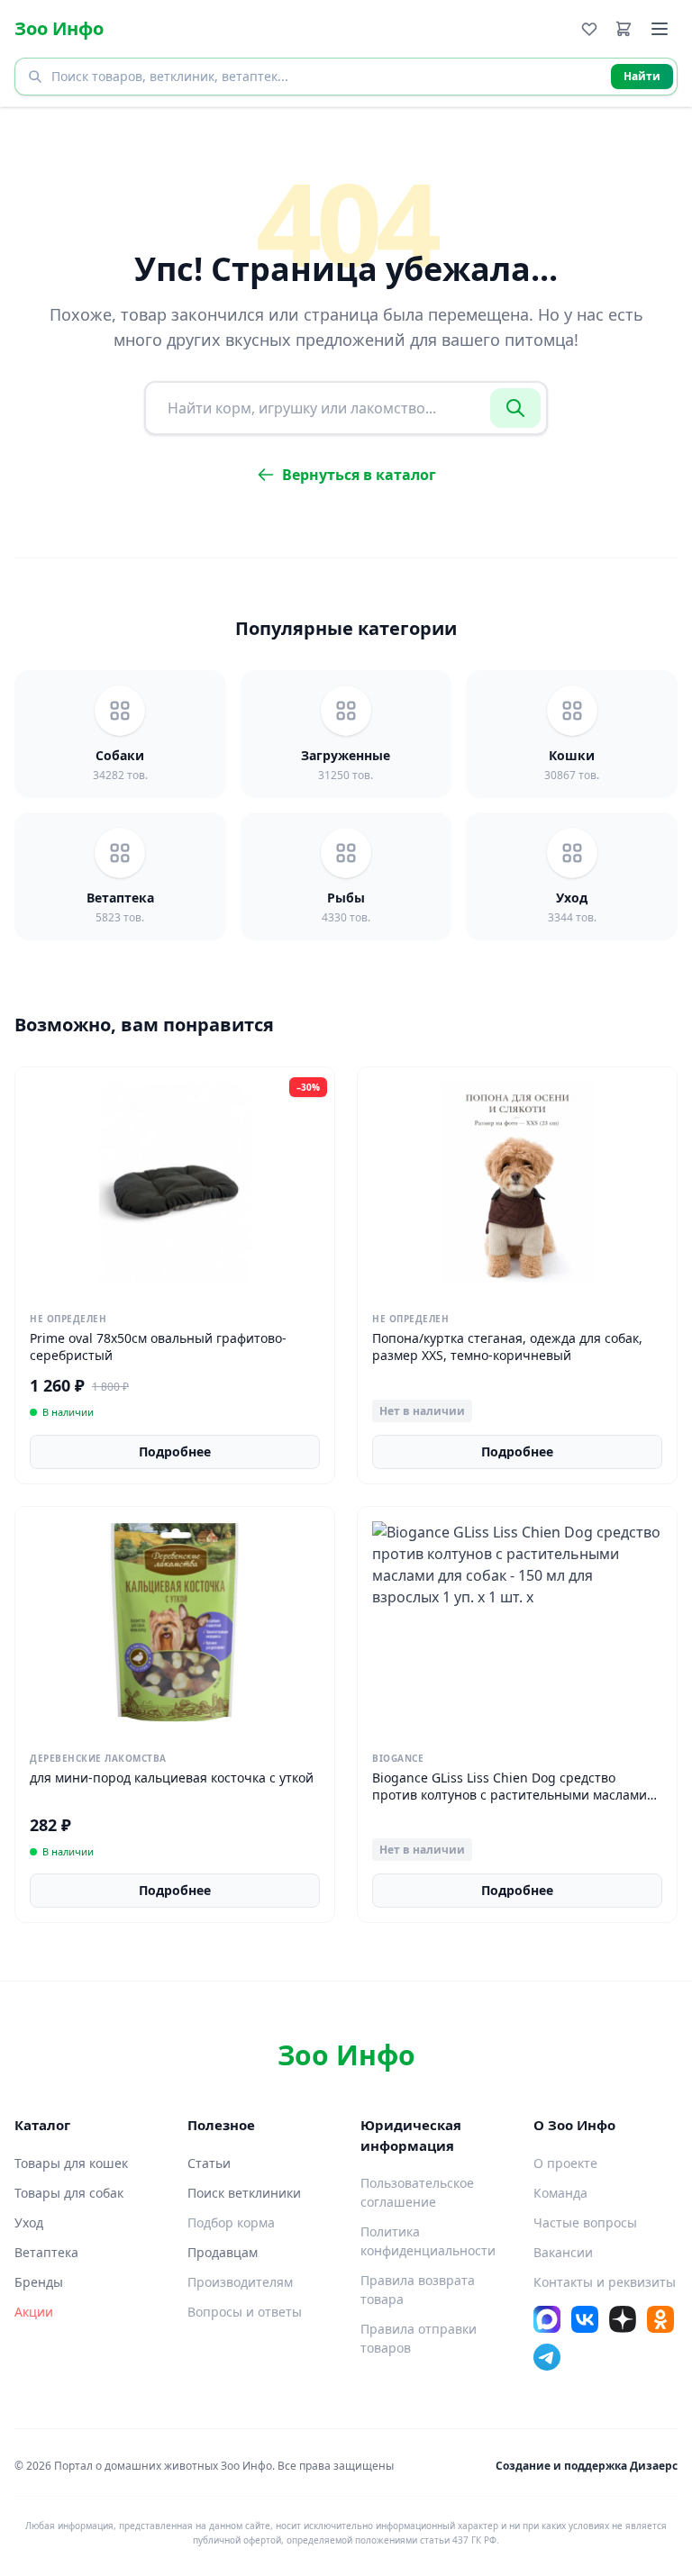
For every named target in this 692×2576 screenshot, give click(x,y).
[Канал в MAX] (547, 2319)
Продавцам (223, 2252)
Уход (29, 2222)
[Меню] (660, 29)
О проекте (565, 2163)
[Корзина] (624, 29)
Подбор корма (231, 2222)
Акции (34, 2312)
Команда (560, 2193)
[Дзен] (623, 2319)
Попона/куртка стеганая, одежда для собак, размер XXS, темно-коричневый (507, 1347)
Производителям (240, 2282)
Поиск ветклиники (244, 2193)
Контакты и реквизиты (605, 2282)
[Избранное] (589, 29)
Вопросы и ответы (245, 2312)
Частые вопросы (585, 2222)
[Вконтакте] (585, 2319)
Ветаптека (46, 2252)
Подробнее (175, 1451)
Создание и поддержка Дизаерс (587, 2466)
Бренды (39, 2282)
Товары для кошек (71, 2163)
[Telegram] (547, 2357)
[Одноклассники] (660, 2319)
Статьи (209, 2163)
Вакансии (563, 2252)
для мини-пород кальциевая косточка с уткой (172, 1778)
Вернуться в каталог (359, 475)
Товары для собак (69, 2193)
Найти (642, 76)
